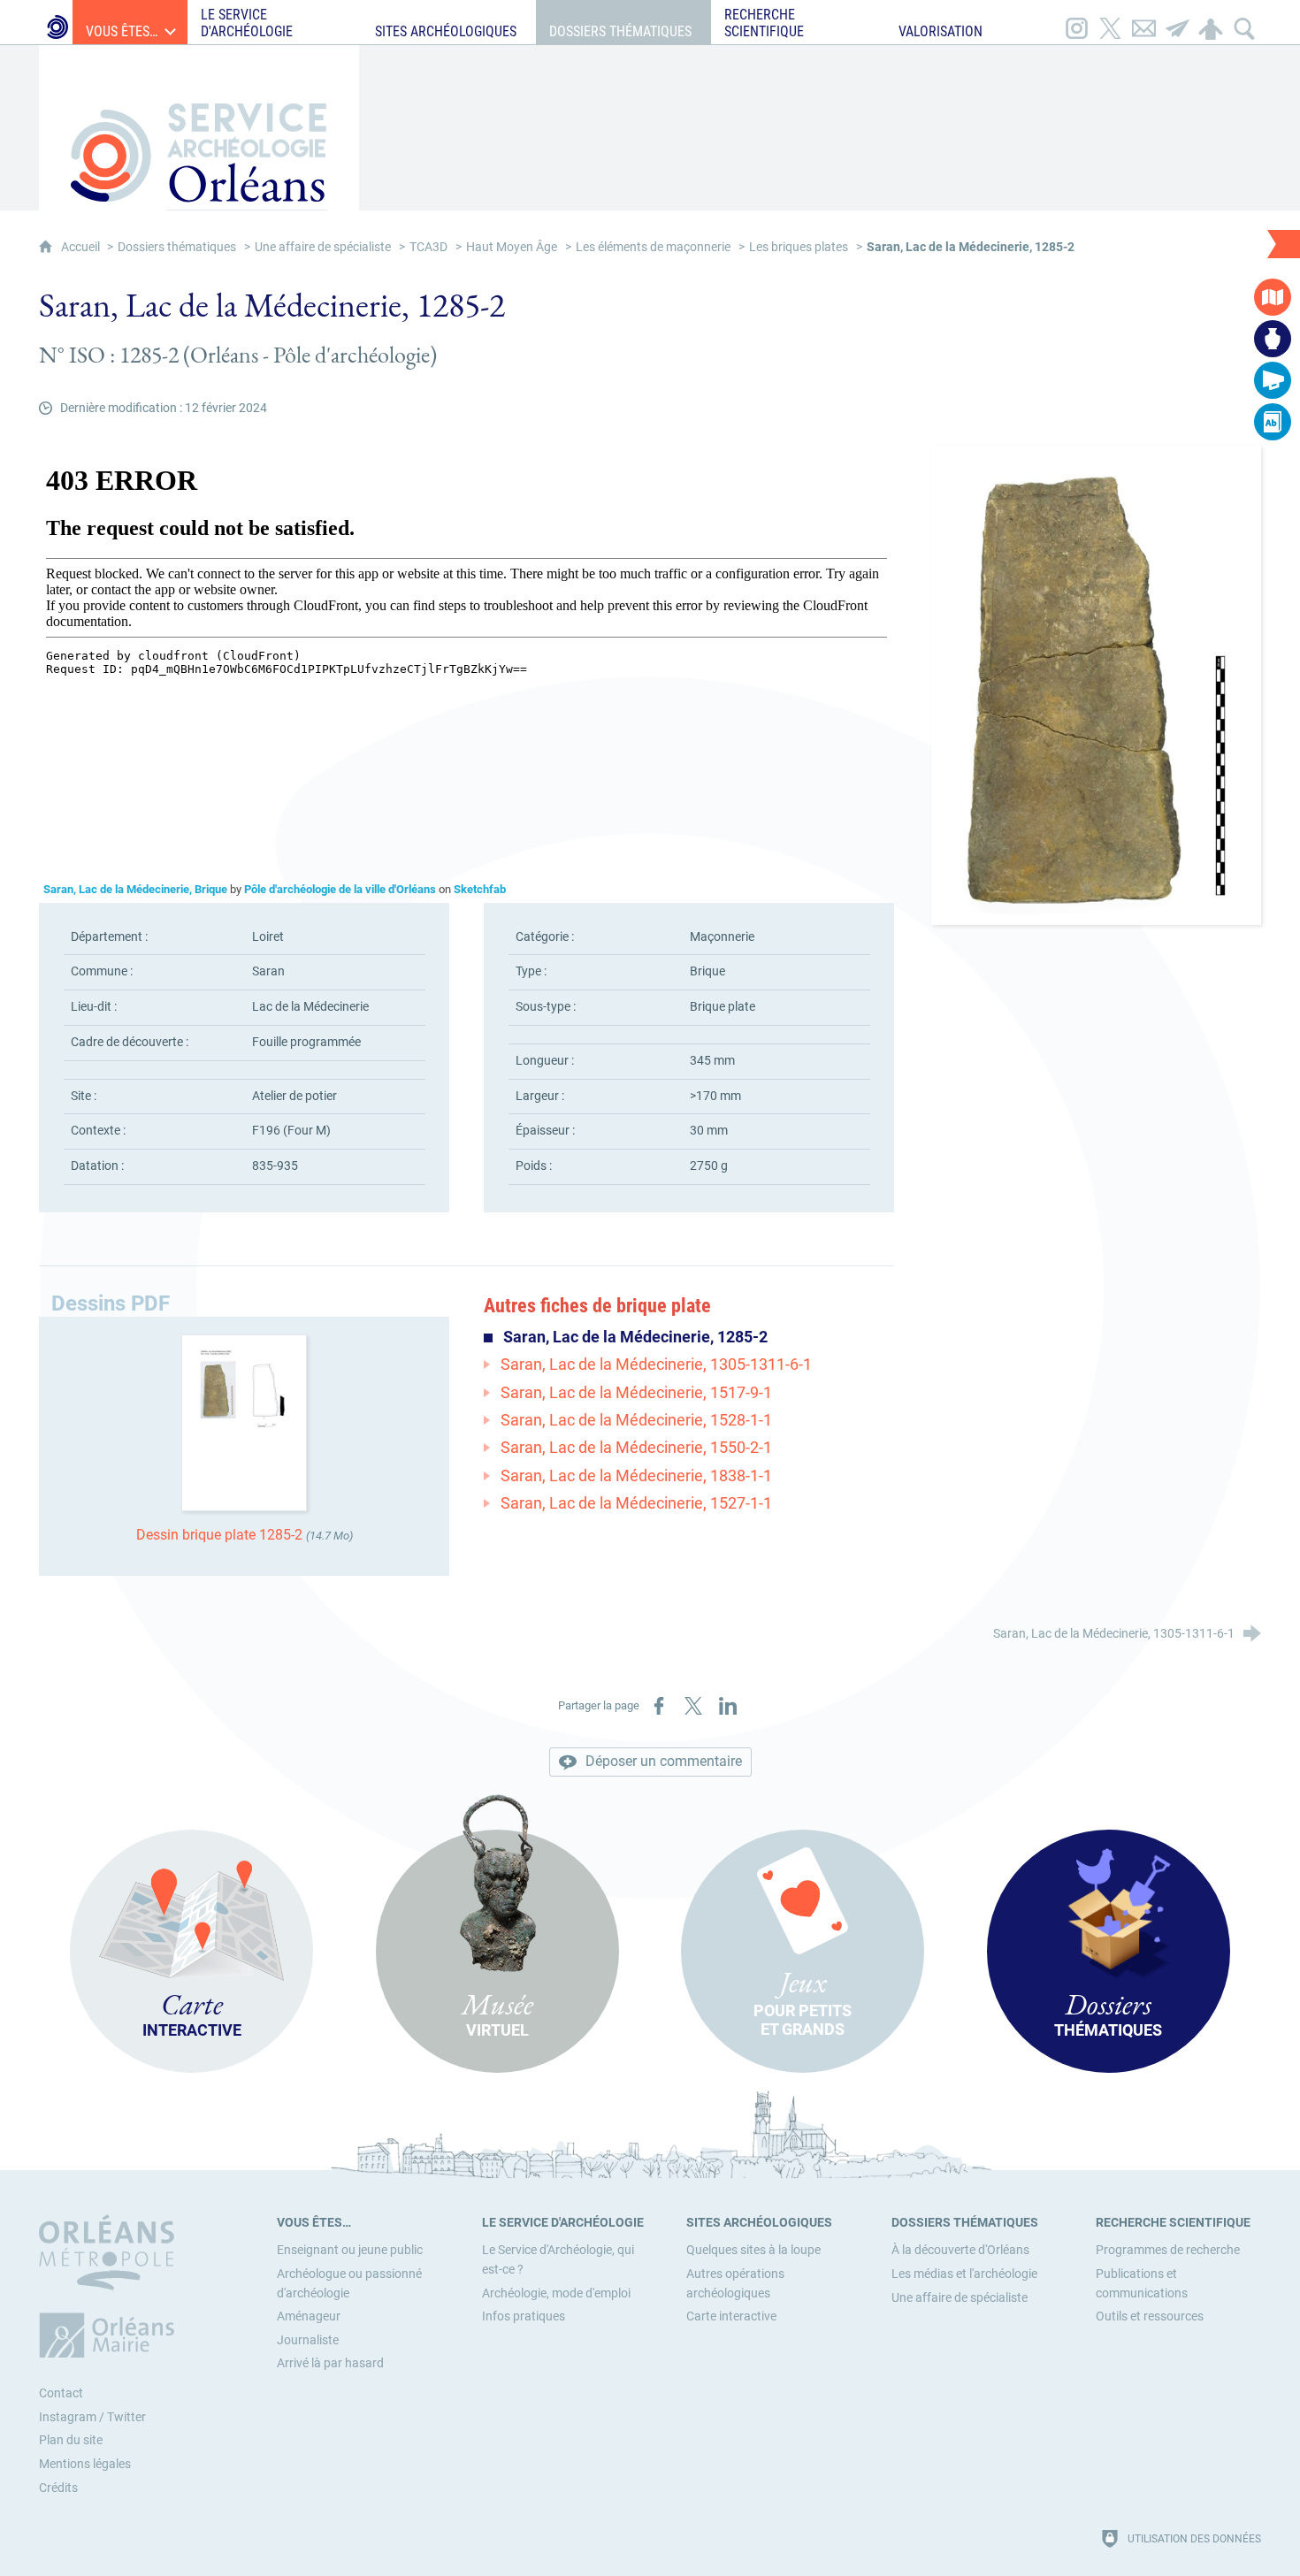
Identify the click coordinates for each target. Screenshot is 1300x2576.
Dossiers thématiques (177, 247)
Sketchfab (480, 889)
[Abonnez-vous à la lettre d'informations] (1177, 22)
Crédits (58, 2488)
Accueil (82, 247)
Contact (61, 2393)
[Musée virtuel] (1273, 339)
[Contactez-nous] (1143, 22)
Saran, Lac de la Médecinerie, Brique (135, 889)
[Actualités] (1273, 380)
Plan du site (71, 2440)
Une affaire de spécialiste (323, 247)
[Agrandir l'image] (1096, 685)
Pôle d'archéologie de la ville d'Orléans (340, 889)
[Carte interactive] (1273, 297)
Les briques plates (799, 247)
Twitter (126, 2417)
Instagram (68, 2417)
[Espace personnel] (1211, 22)
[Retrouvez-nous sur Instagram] (1076, 22)
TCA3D (428, 247)
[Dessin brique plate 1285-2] (244, 1422)
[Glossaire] (1273, 422)
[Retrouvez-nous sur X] (1110, 22)
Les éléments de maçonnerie (653, 247)
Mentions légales (85, 2464)
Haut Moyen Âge (512, 247)
